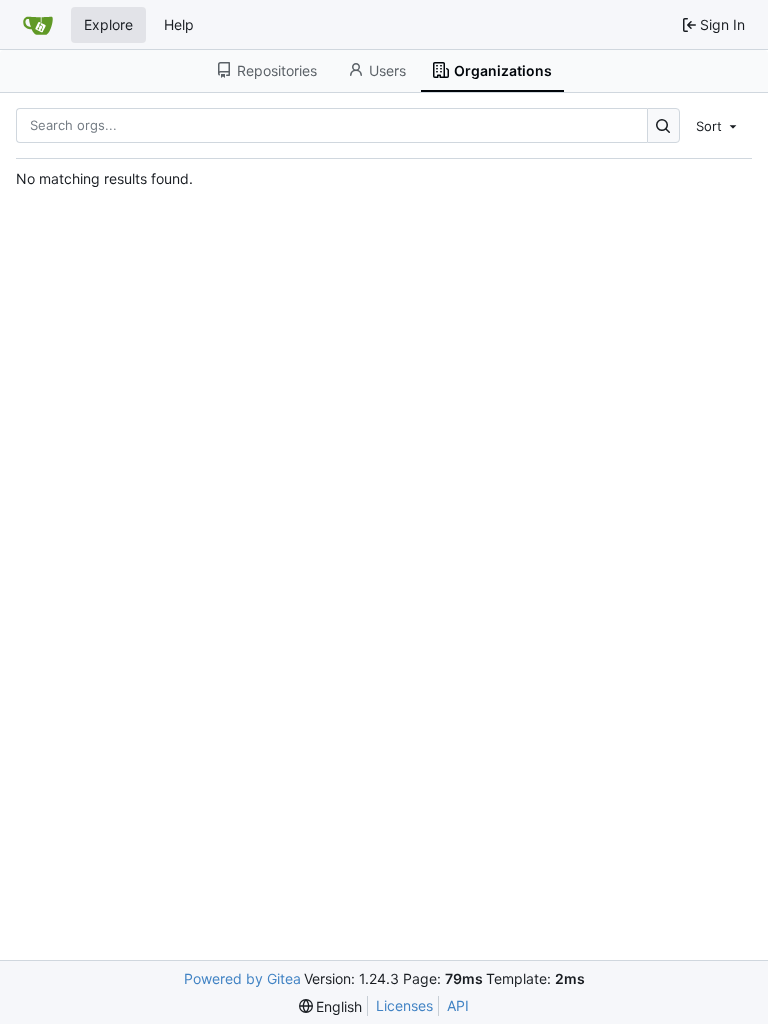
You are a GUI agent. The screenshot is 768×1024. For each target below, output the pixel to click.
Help (179, 24)
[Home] (38, 25)
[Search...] (663, 125)
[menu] (718, 125)
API (458, 1005)
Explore (108, 24)
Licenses (404, 1005)
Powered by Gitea (242, 978)
